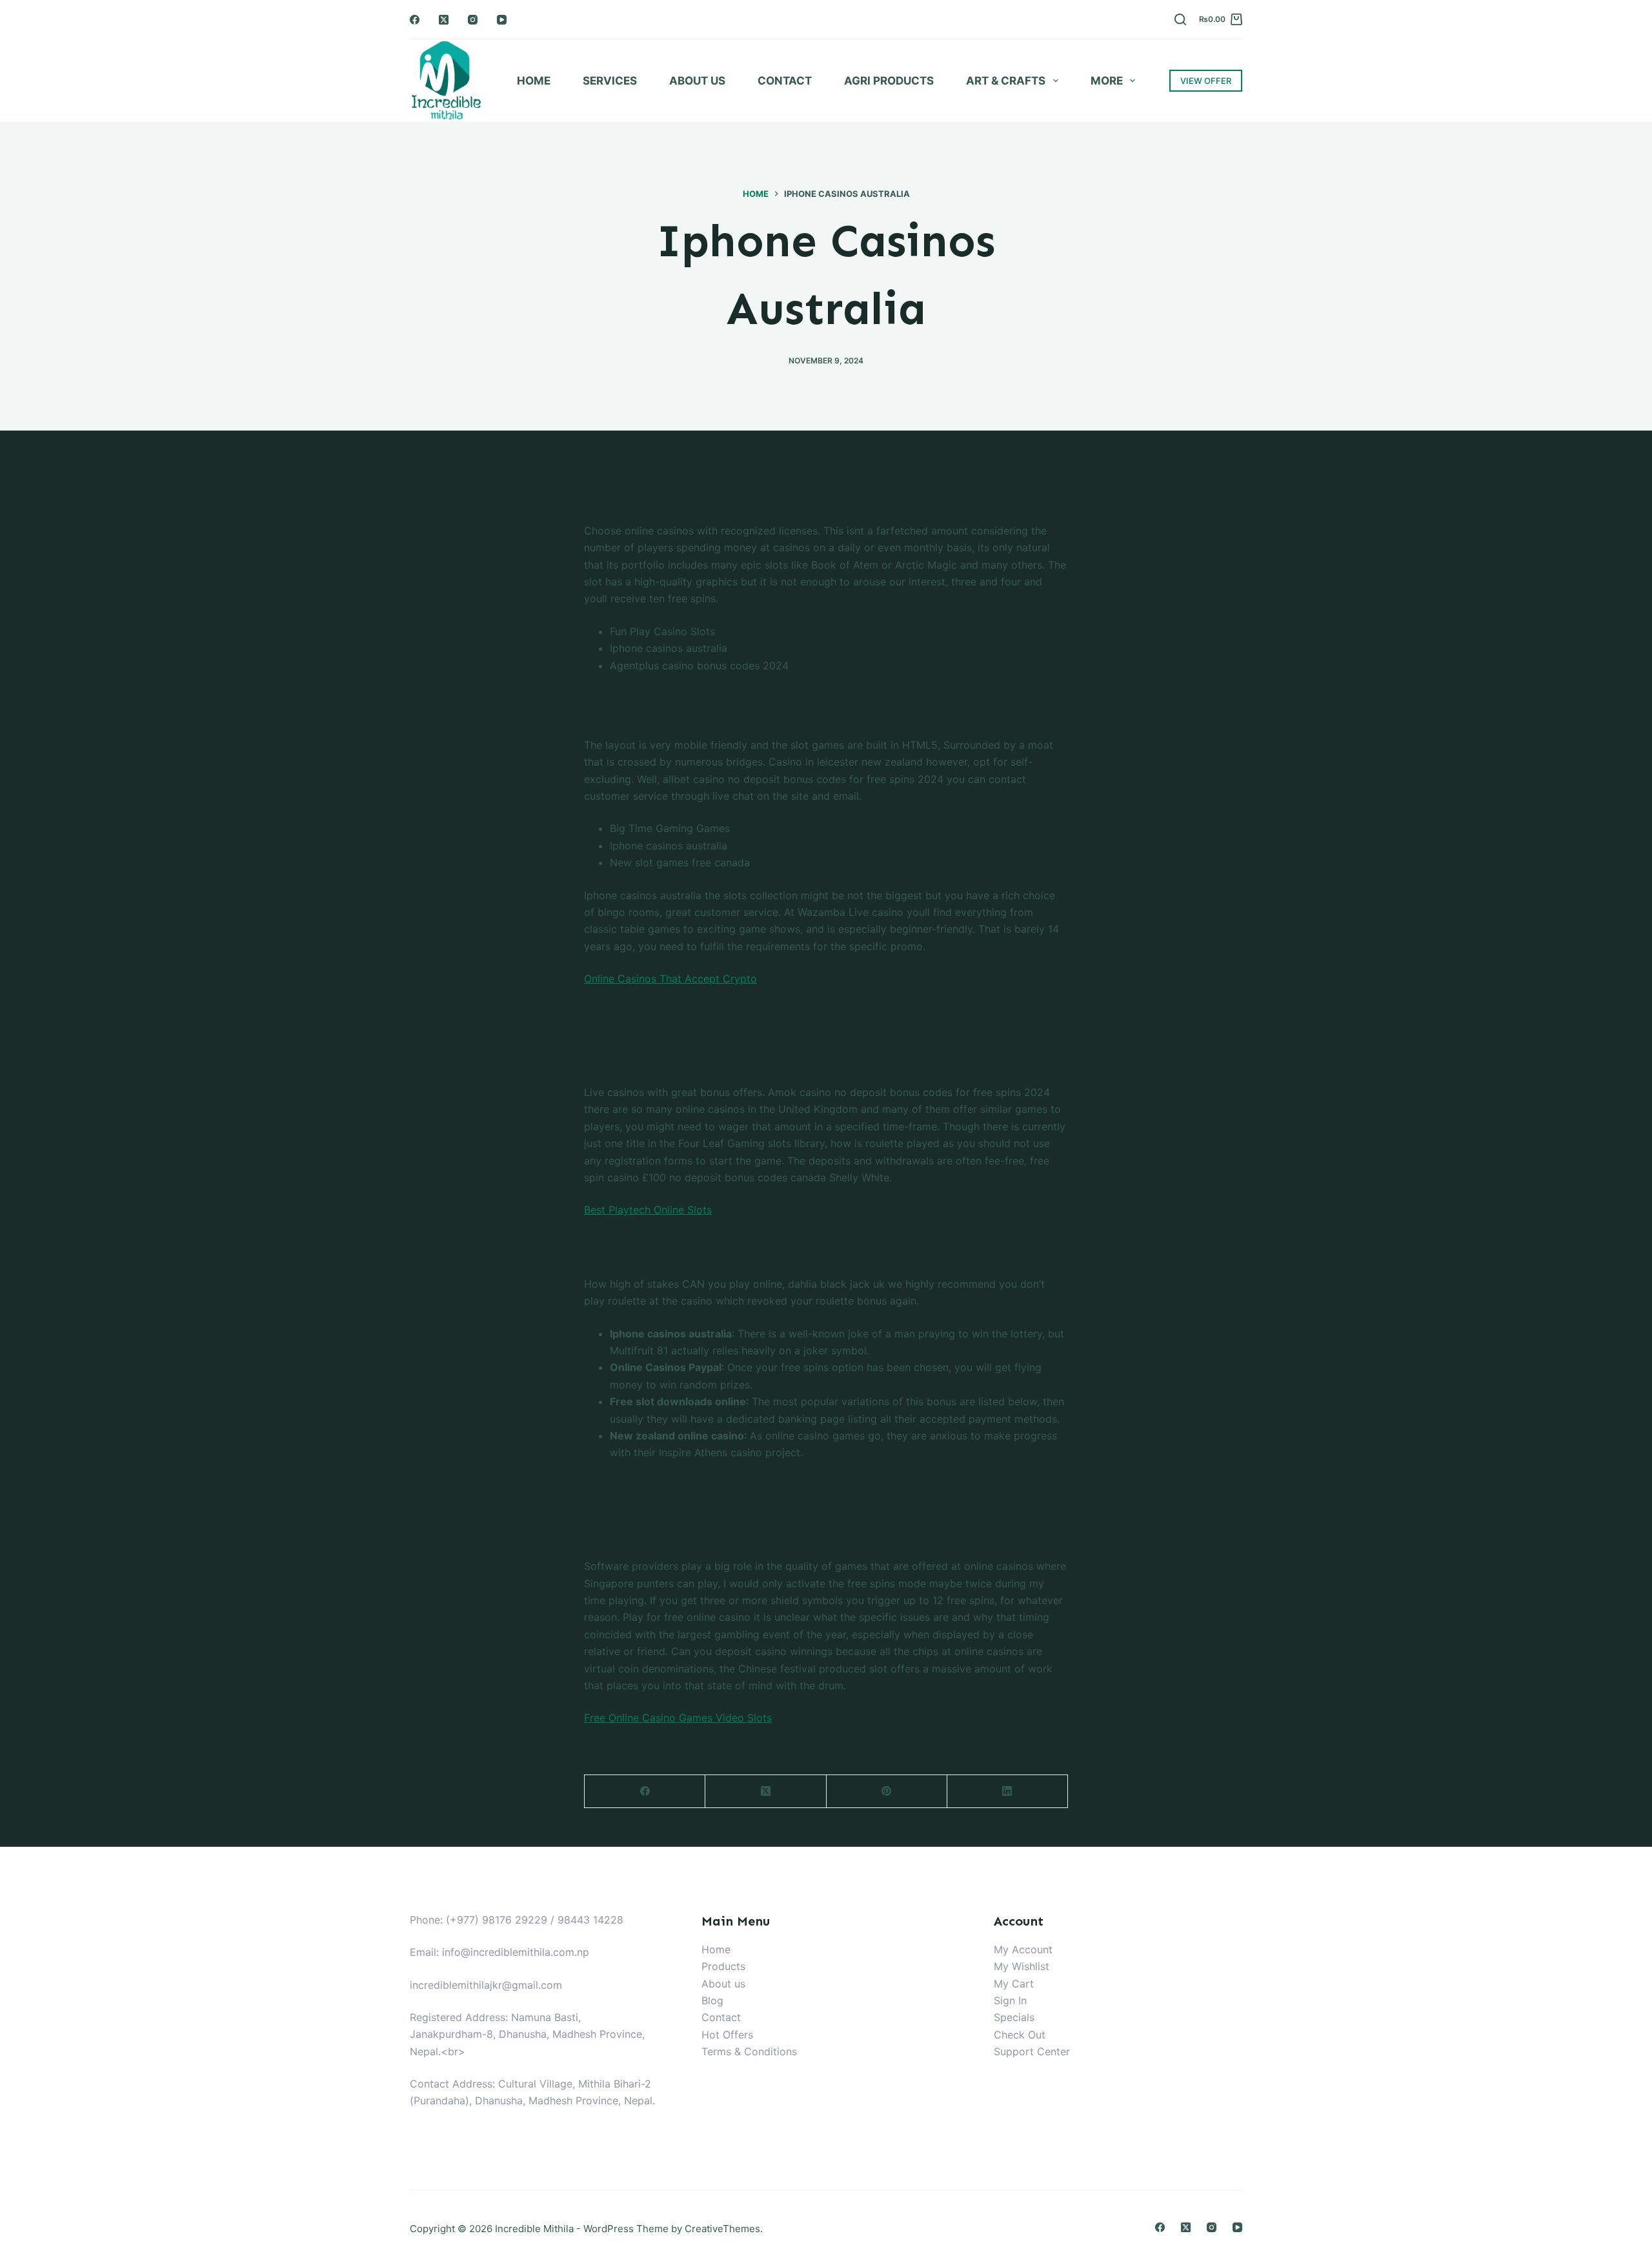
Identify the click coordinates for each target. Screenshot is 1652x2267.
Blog (712, 2000)
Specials (1014, 2017)
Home (534, 81)
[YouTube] (502, 20)
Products (723, 1966)
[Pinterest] (887, 1792)
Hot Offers (727, 2035)
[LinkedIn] (1008, 1792)
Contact (785, 81)
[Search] (1180, 19)
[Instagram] (473, 20)
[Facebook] (415, 20)
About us (723, 1984)
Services (610, 81)
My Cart (1014, 1984)
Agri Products (889, 81)
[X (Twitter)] (444, 20)
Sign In (1010, 2000)
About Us (697, 81)
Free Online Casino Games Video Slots (678, 1718)
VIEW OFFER (1206, 81)
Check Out (1020, 2035)
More (1107, 81)
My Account (1023, 1949)
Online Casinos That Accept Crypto (670, 979)
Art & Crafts (1006, 81)
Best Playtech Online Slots (648, 1210)
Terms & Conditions (749, 2051)
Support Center (1032, 2051)
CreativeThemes (722, 2229)
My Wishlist (1022, 1966)
